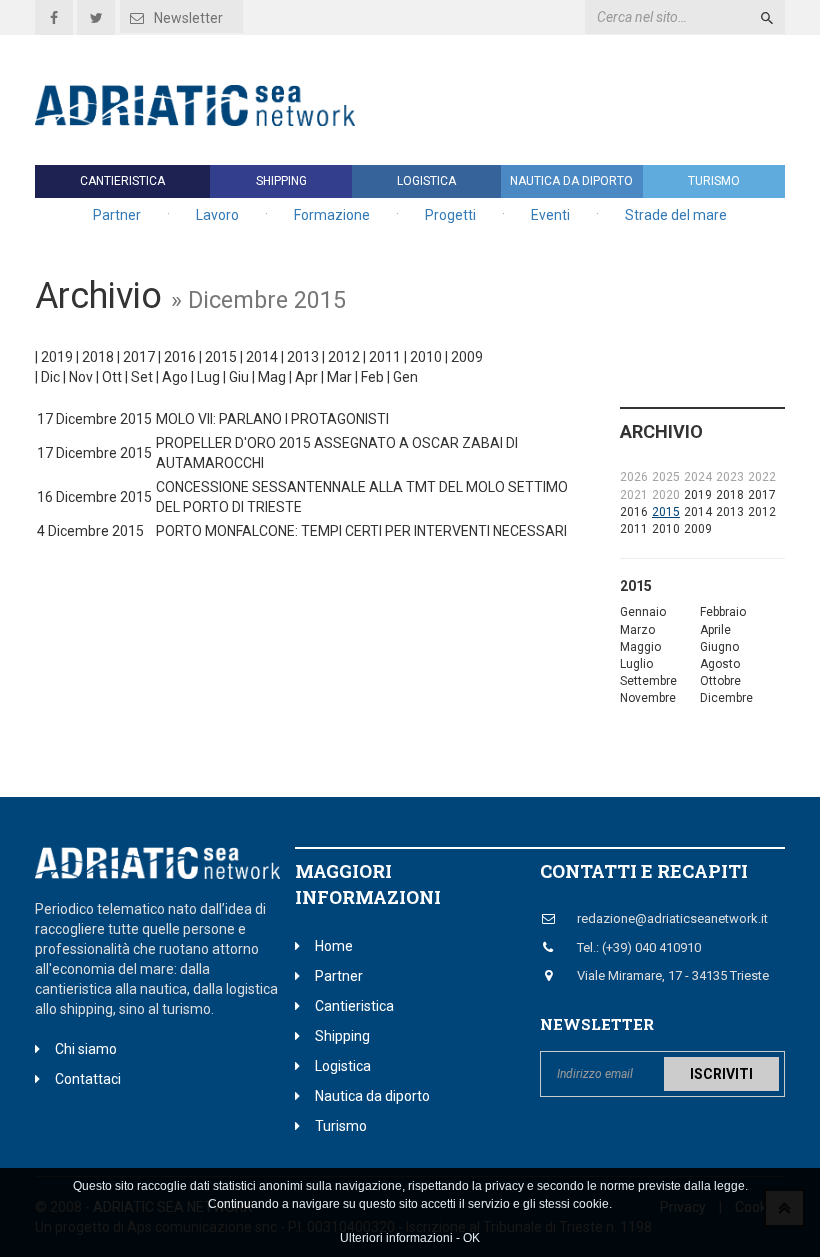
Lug (208, 377)
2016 (180, 357)
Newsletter (188, 18)
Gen (405, 377)
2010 (426, 357)
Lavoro (217, 215)
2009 (467, 357)
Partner (117, 215)
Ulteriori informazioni (396, 1238)
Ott (112, 377)
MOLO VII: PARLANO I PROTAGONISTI (272, 419)
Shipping (281, 181)
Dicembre (726, 698)
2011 (385, 357)
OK (471, 1238)
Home (334, 946)
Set (142, 377)
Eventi (550, 215)
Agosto (720, 664)
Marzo (637, 630)
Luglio (636, 664)
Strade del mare (676, 215)
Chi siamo (86, 1049)
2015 (221, 357)
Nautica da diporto (571, 181)
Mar (339, 377)
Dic (50, 377)
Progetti (450, 215)
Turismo (714, 181)
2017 (139, 357)
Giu (239, 377)
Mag (272, 377)
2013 (303, 357)
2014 (262, 357)
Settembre (648, 681)
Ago (175, 377)
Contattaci (88, 1079)
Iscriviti (721, 1074)
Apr (306, 377)
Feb (372, 377)
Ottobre (720, 681)
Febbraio (723, 612)
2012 (344, 357)
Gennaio (643, 612)
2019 (57, 357)
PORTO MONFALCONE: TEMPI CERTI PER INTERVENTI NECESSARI (361, 531)
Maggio (640, 647)
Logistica (426, 181)
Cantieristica (122, 181)
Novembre (648, 698)
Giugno (719, 647)
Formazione (332, 215)
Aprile (715, 630)
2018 (98, 357)
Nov (81, 377)
